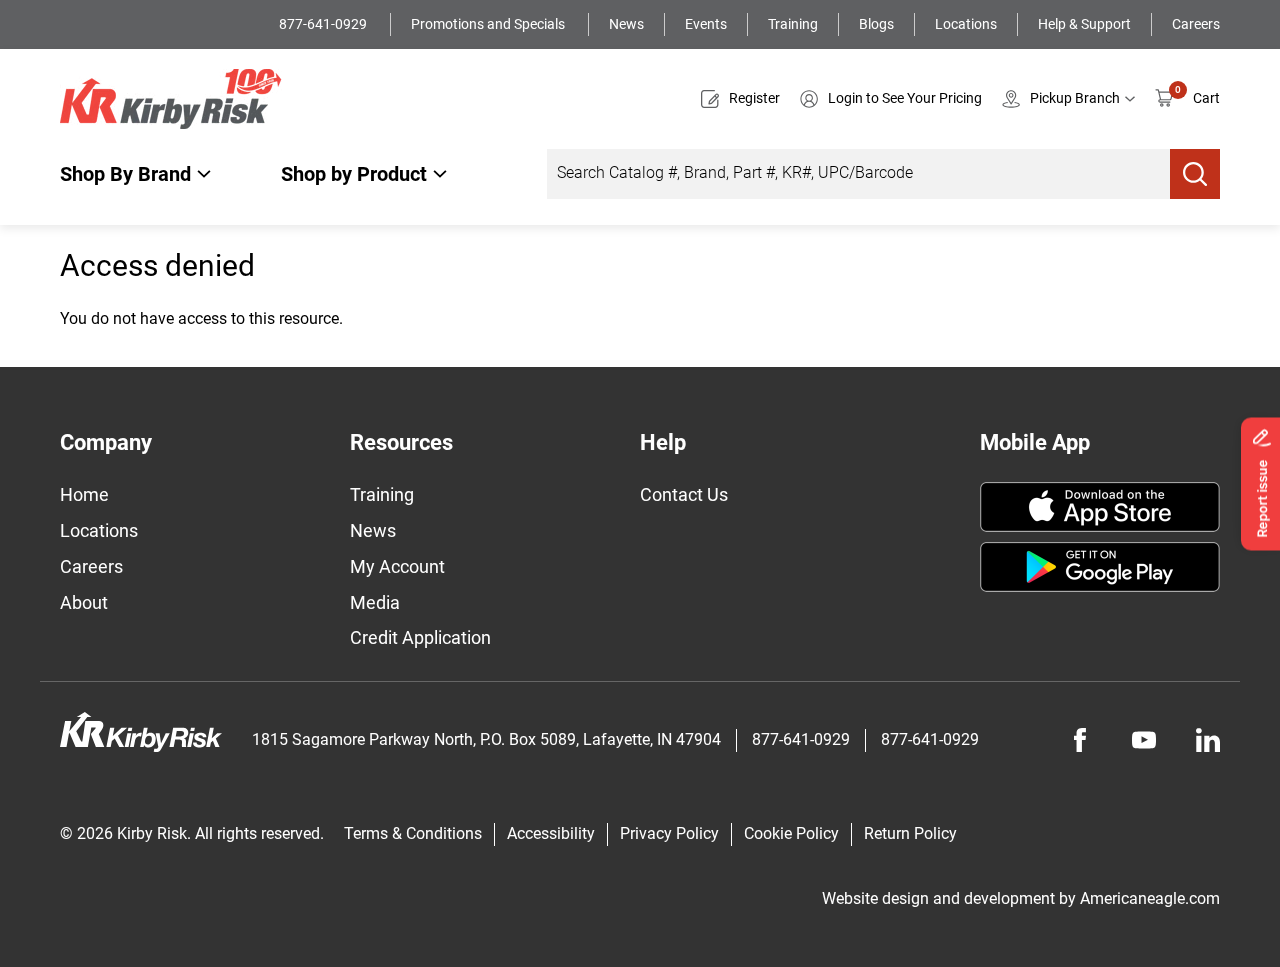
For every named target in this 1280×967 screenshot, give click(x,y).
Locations (966, 24)
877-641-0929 (324, 24)
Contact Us (684, 494)
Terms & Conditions (413, 833)
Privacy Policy (669, 833)
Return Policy (910, 833)
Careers (1196, 24)
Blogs (876, 24)
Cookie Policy (791, 833)
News (626, 24)
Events (706, 24)
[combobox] (858, 174)
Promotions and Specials (489, 24)
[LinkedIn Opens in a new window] (1208, 740)
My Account (397, 566)
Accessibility (551, 833)
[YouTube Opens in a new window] (1144, 740)
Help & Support (1084, 24)
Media (375, 602)
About (84, 602)
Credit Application (420, 637)
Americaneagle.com (1150, 898)
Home (84, 494)
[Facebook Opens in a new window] (1080, 740)
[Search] (1195, 174)
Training (793, 24)
